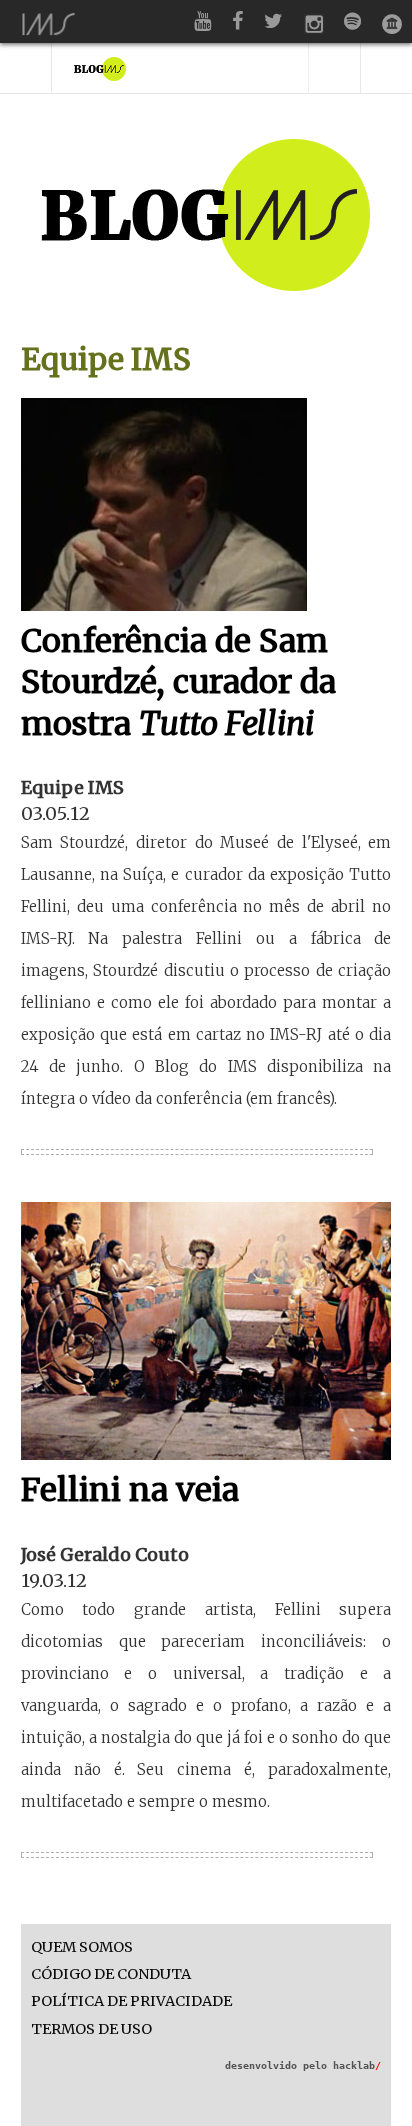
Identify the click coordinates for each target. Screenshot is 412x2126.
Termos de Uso (91, 2029)
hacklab (357, 2065)
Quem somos (82, 1947)
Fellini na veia (130, 1490)
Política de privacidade (131, 2001)
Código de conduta (111, 1974)
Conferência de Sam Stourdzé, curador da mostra (178, 682)
